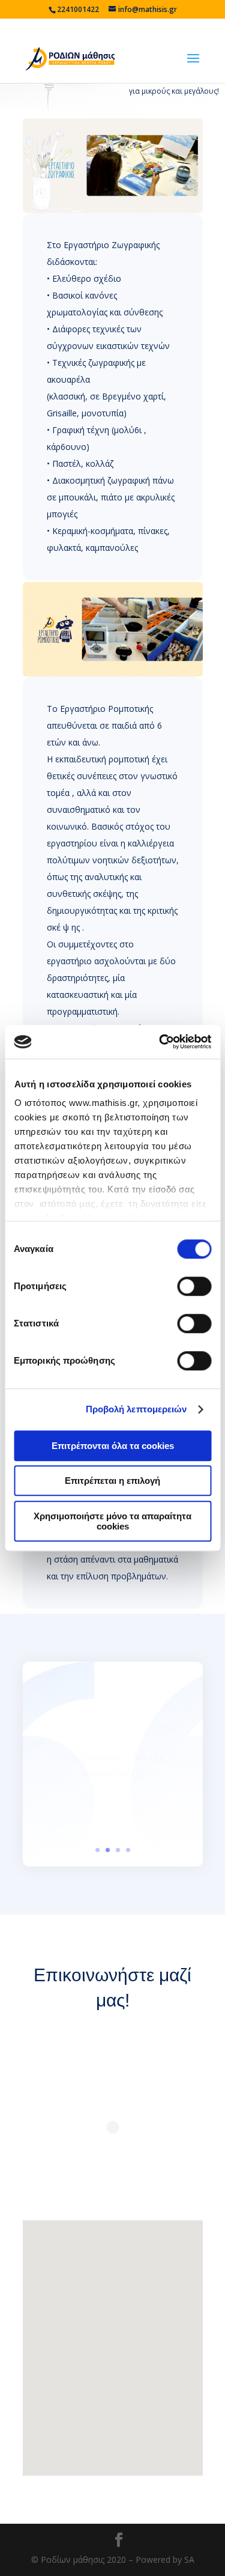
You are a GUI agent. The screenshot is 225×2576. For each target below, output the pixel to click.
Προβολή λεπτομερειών (136, 1409)
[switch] (194, 1286)
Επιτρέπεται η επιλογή (112, 1481)
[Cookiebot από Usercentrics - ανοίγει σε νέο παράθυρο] (160, 1042)
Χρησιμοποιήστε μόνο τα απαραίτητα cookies (112, 1521)
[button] (79, 2367)
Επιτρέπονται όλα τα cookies (113, 1446)
